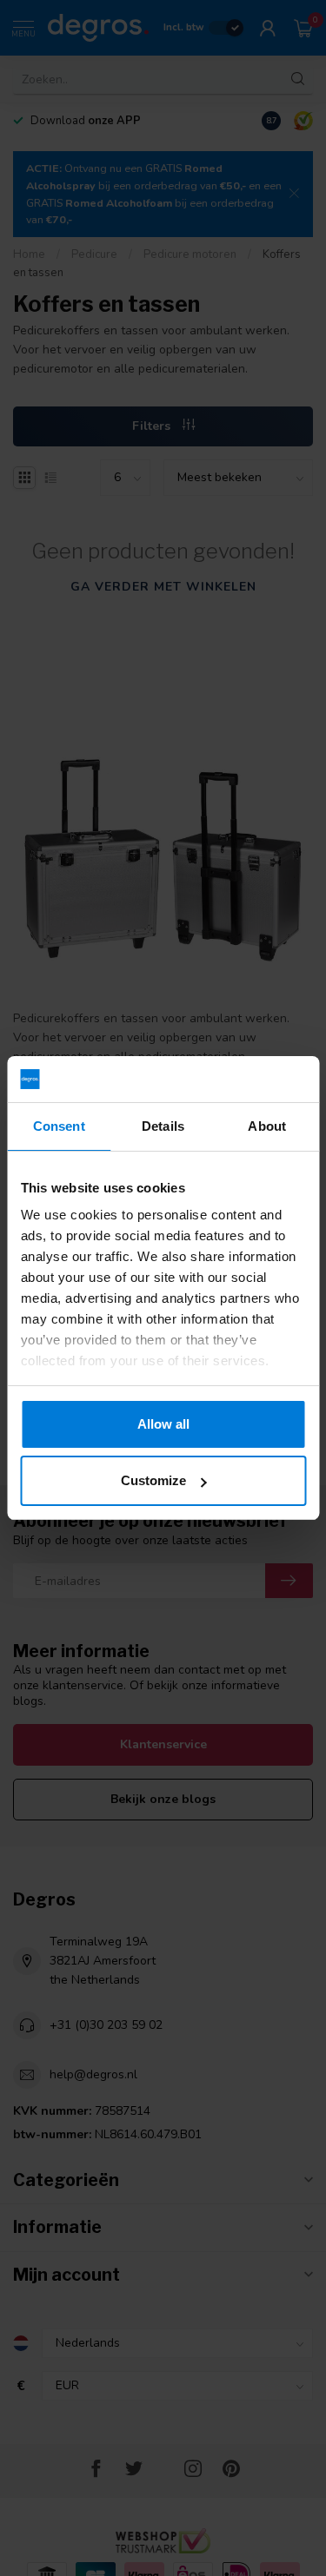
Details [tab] (163, 1126)
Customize (153, 1480)
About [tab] (267, 1126)
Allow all (163, 1424)
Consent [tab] (59, 1126)
